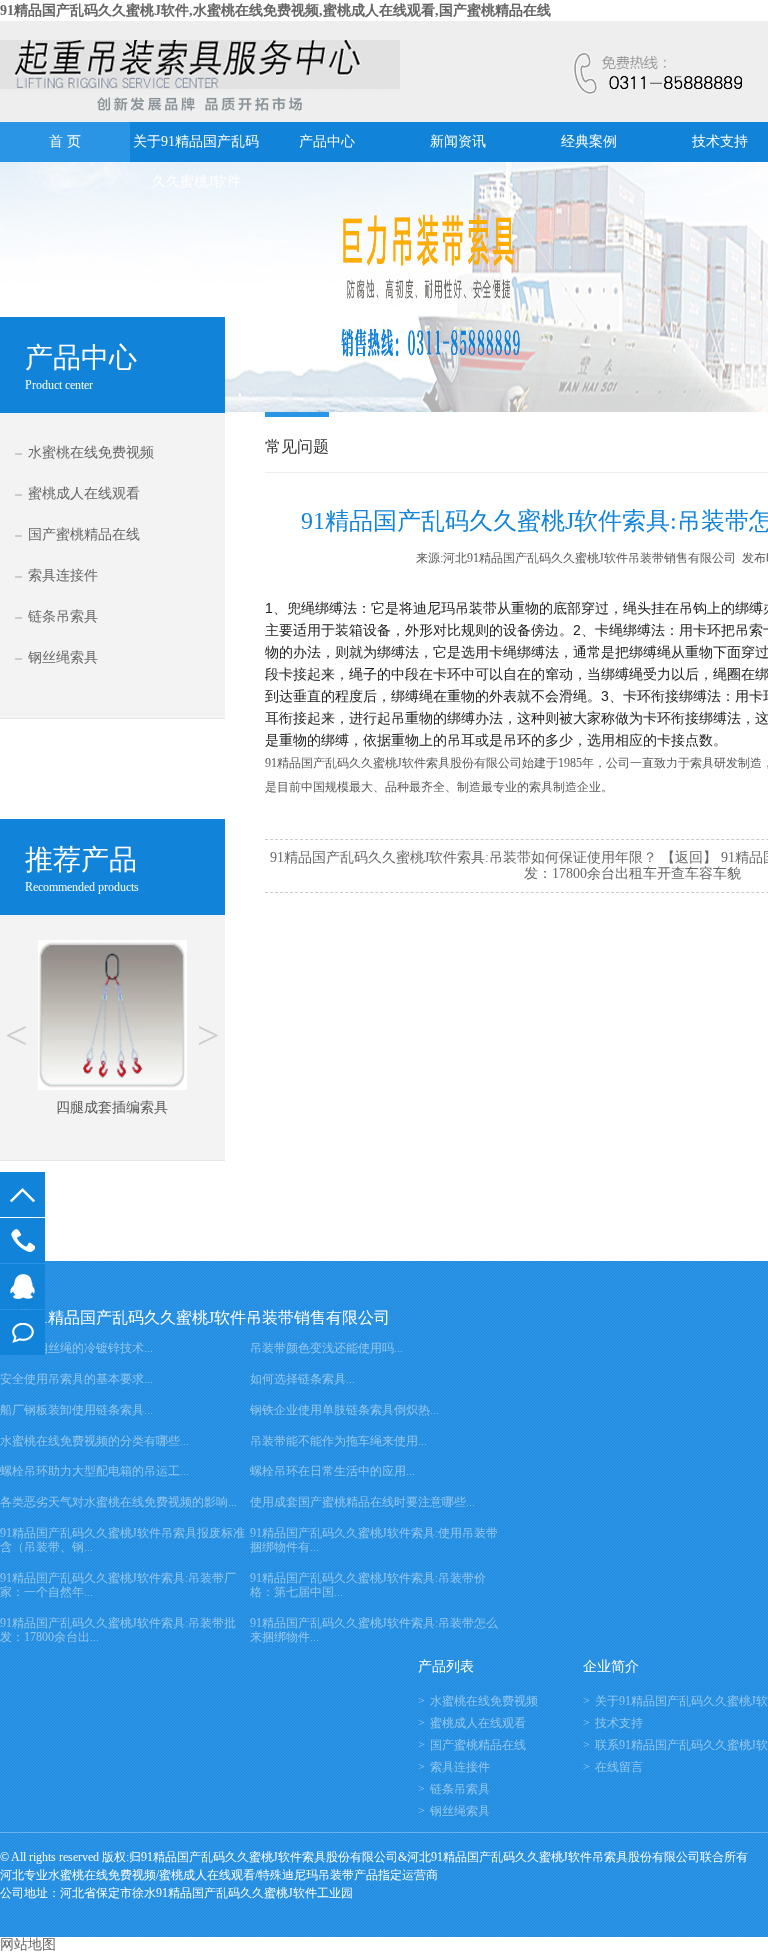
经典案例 (589, 141)
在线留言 (22, 1332)
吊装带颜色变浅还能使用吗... (326, 1348)
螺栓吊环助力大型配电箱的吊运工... (94, 1471)
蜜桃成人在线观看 (84, 493)
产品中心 (327, 141)
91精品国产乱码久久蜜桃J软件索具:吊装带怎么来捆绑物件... (374, 1630)
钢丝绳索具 (63, 657)
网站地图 (28, 1944)
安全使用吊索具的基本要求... (76, 1379)
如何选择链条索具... (302, 1379)
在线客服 (22, 1286)
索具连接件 (63, 575)
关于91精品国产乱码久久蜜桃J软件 (196, 148)
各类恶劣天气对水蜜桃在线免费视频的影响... (118, 1502)
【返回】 (689, 857)
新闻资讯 (458, 141)
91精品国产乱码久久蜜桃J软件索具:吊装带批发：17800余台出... (118, 1630)
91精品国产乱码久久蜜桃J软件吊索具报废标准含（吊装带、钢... (122, 1540)
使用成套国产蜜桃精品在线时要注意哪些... (362, 1502)
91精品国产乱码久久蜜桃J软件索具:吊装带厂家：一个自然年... (118, 1585)
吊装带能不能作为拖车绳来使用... (338, 1441)
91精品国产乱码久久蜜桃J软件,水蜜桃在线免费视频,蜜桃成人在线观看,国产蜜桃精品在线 (275, 10)
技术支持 (619, 1723)
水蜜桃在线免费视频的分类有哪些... (94, 1441)
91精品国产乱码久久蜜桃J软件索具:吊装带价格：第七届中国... (368, 1585)
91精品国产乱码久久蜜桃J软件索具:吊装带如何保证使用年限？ (463, 857)
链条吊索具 (63, 616)
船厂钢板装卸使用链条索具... (76, 1410)
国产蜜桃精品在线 (84, 534)
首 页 (65, 141)
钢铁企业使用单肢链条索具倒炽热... (344, 1410)
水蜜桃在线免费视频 (91, 452)
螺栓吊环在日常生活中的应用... (332, 1471)
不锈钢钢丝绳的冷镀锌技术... (76, 1348)
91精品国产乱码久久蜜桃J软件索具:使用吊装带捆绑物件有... (374, 1540)
